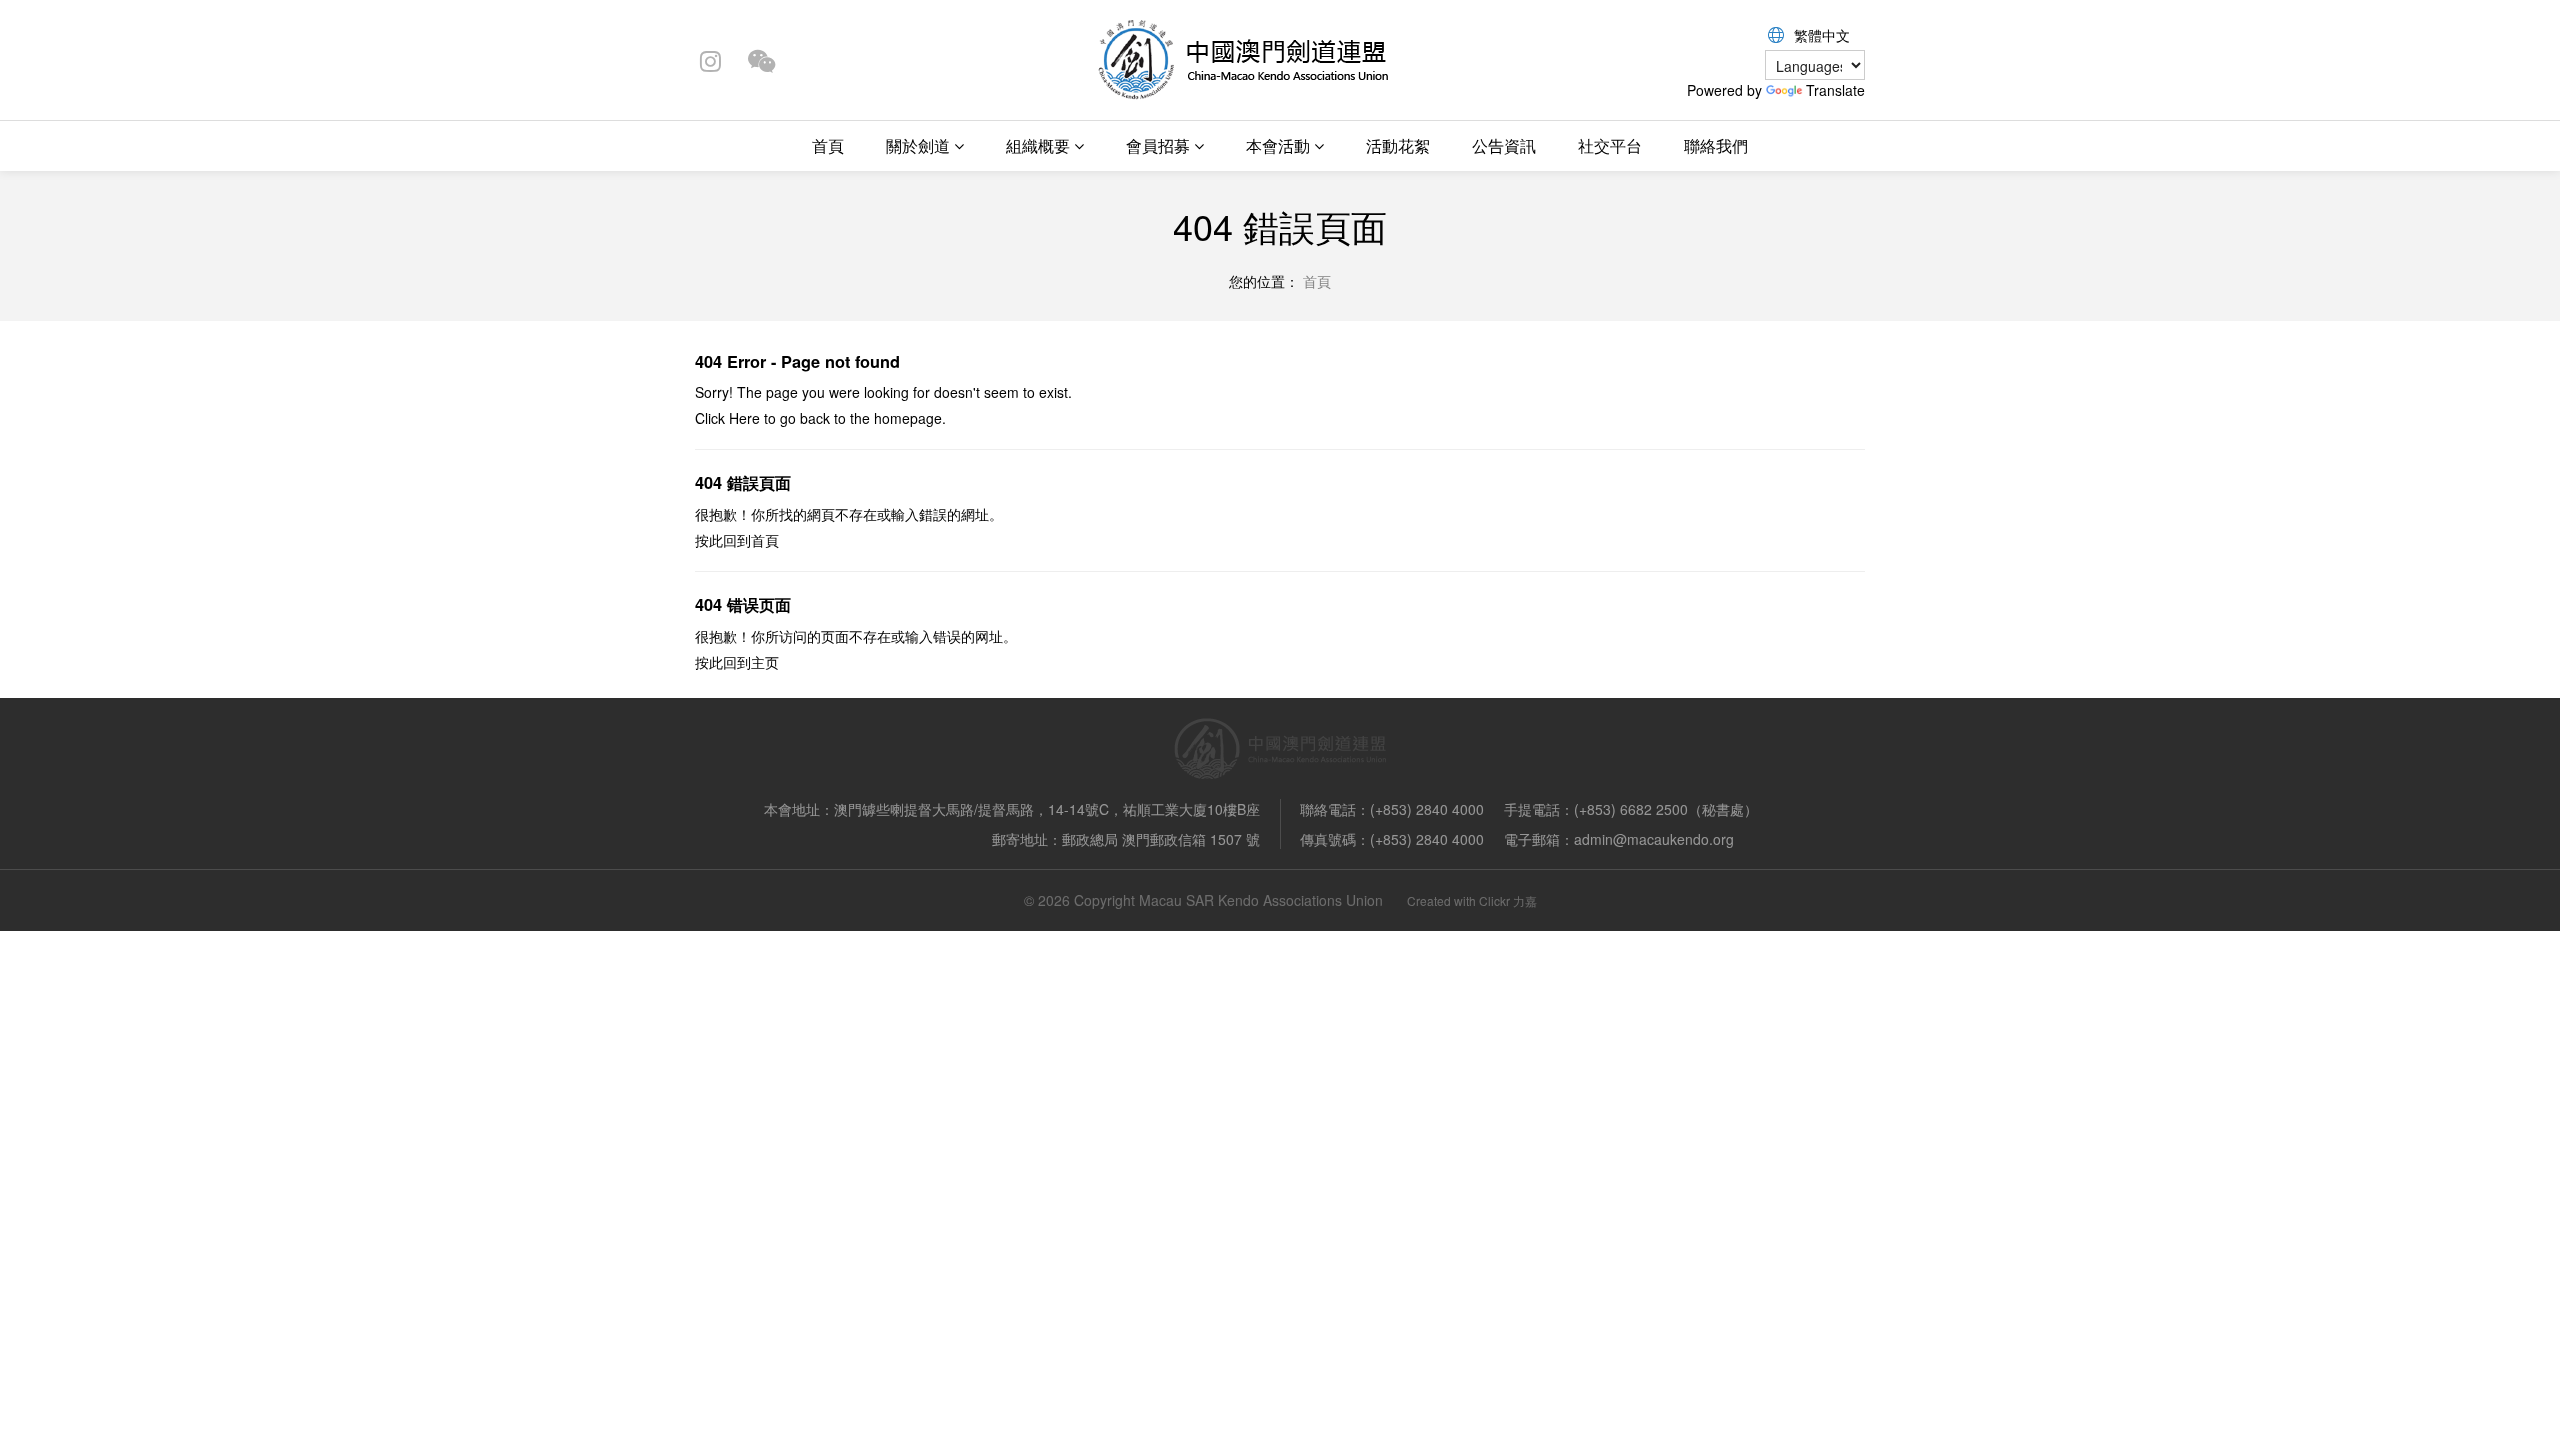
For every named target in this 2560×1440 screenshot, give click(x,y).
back (815, 418)
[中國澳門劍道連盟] (1242, 58)
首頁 (828, 145)
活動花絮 (1398, 145)
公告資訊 (1504, 145)
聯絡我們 (1716, 145)
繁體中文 (1822, 35)
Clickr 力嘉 (1508, 900)
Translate (1835, 90)
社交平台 (1610, 145)
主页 (765, 662)
